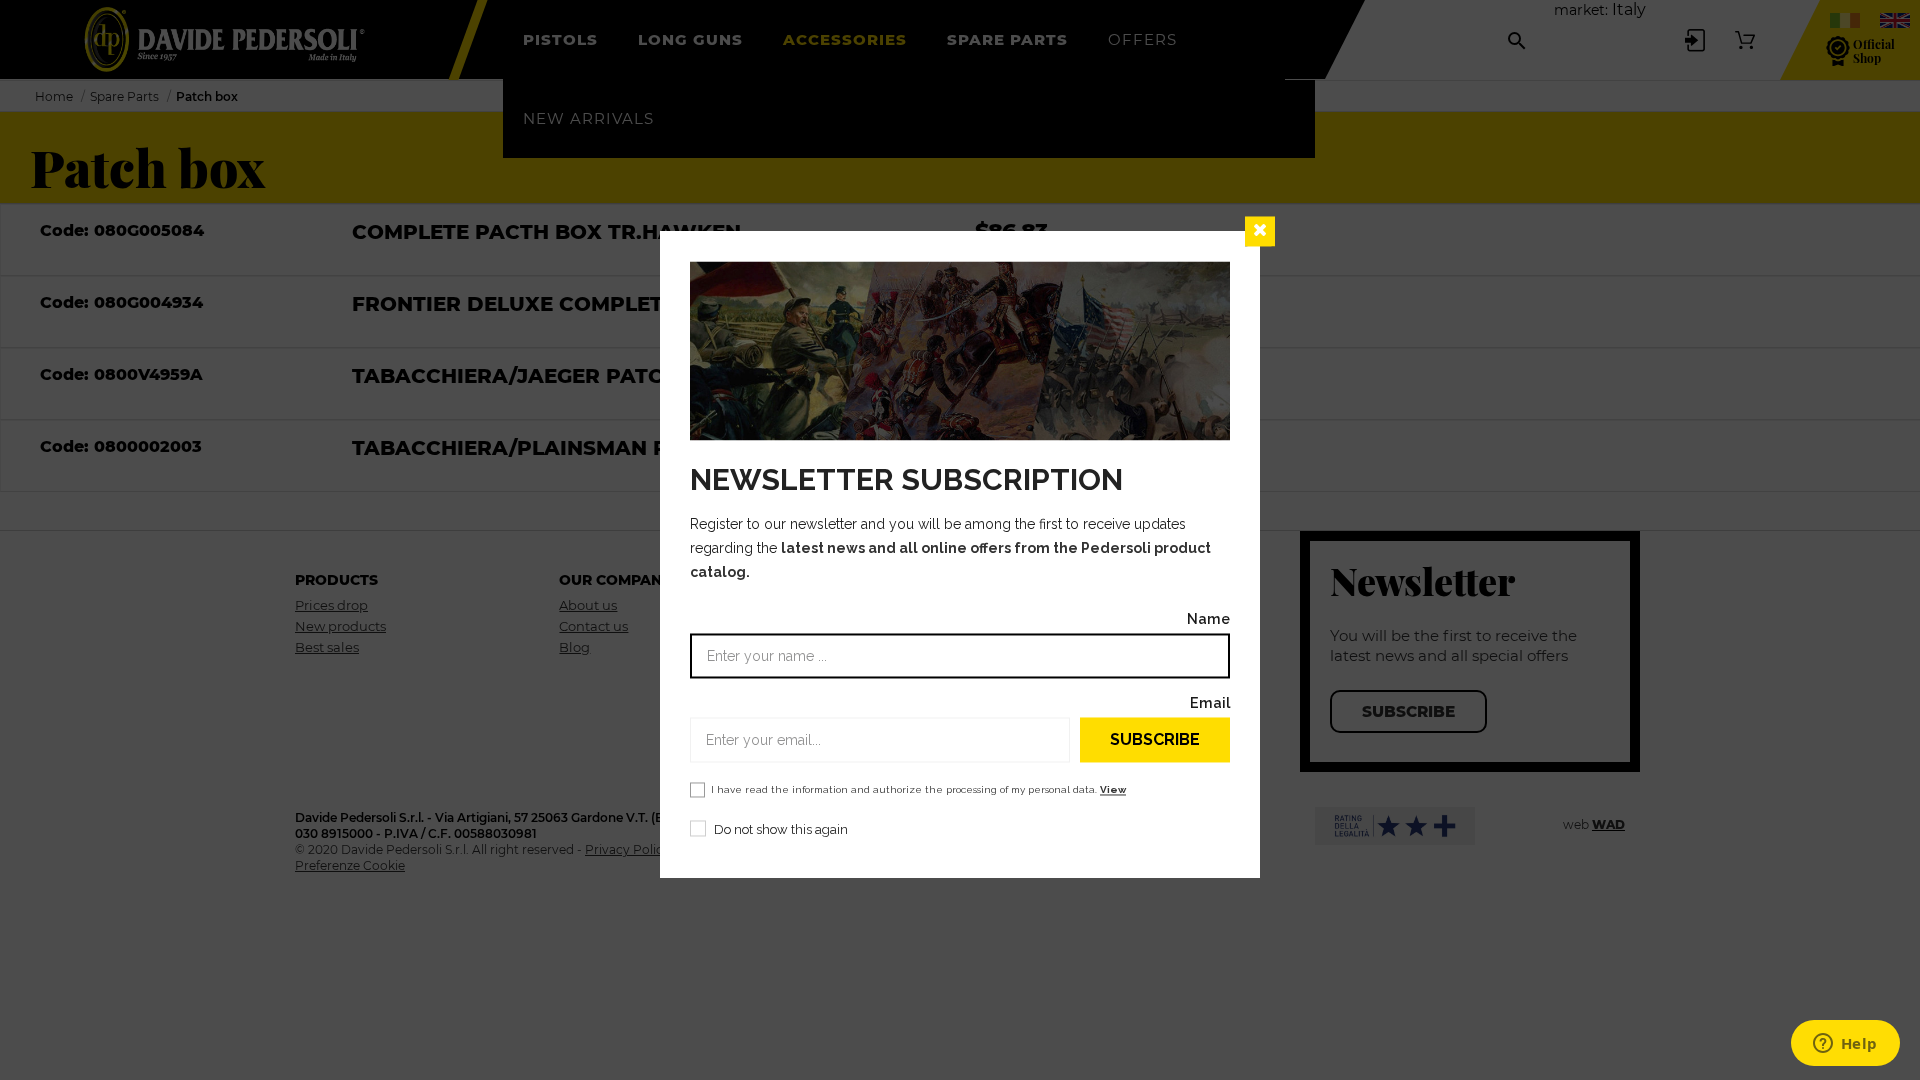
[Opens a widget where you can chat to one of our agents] (1845, 1045)
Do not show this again (781, 830)
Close (1260, 231)
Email (1210, 703)
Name (1208, 619)
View (1113, 790)
